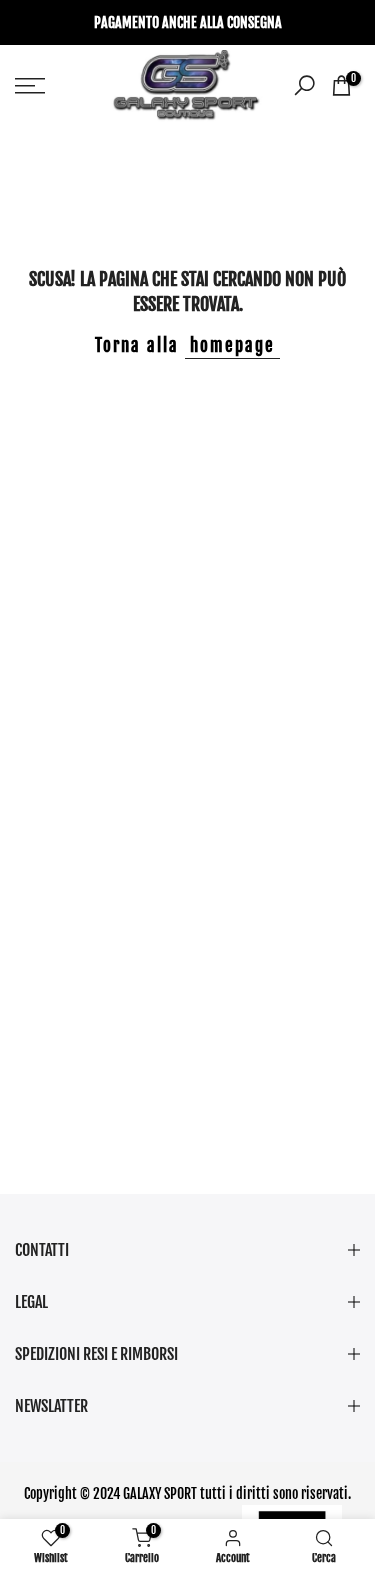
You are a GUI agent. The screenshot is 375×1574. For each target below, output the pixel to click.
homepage (232, 345)
